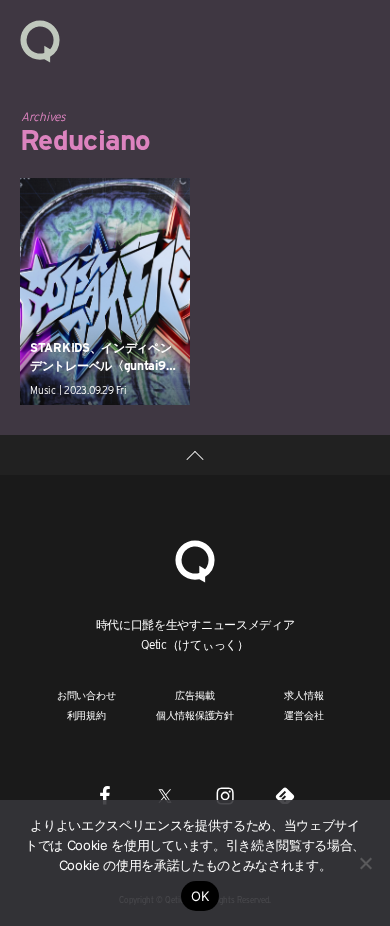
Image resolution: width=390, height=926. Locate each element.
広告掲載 (194, 695)
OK (200, 896)
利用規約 (86, 715)
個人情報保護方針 (195, 715)
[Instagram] (225, 796)
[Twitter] (165, 796)
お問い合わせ (86, 695)
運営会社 (303, 715)
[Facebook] (105, 796)
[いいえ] (365, 863)
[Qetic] (40, 40)
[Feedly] (285, 796)
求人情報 (303, 695)
